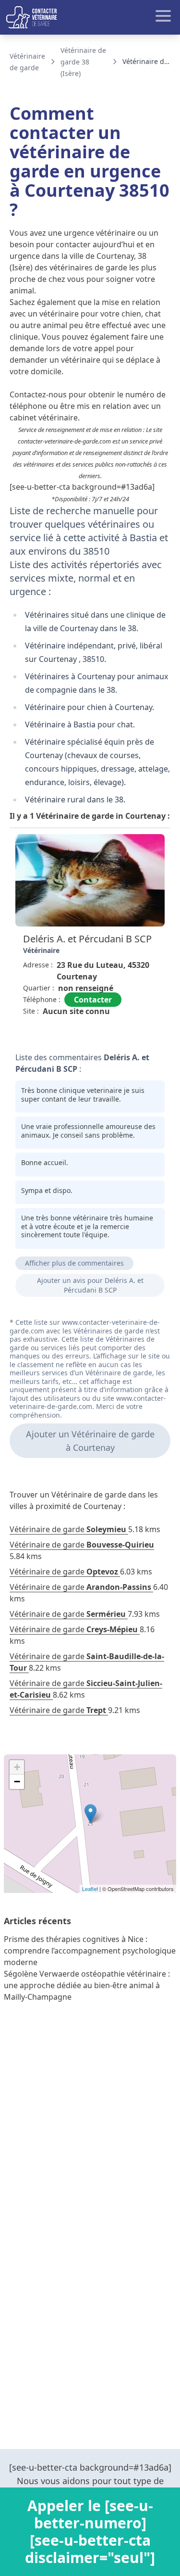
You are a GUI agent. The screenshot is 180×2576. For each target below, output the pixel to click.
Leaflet (90, 1889)
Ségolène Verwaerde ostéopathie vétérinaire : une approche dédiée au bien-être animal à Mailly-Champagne (87, 1985)
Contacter (93, 1000)
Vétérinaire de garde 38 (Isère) (83, 62)
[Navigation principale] (90, 17)
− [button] (17, 1782)
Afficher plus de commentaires (74, 1263)
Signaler (144, 1033)
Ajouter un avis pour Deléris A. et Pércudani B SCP (90, 1285)
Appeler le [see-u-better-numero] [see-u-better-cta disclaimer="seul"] (90, 2532)
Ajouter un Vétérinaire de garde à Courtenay (90, 1441)
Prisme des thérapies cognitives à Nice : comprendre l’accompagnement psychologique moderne (90, 1951)
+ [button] (17, 1767)
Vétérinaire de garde (68, 1529)
